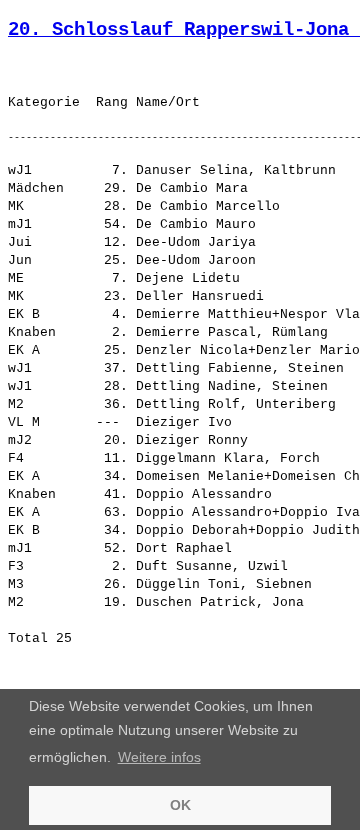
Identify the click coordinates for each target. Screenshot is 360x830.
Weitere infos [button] (159, 757)
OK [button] (180, 805)
